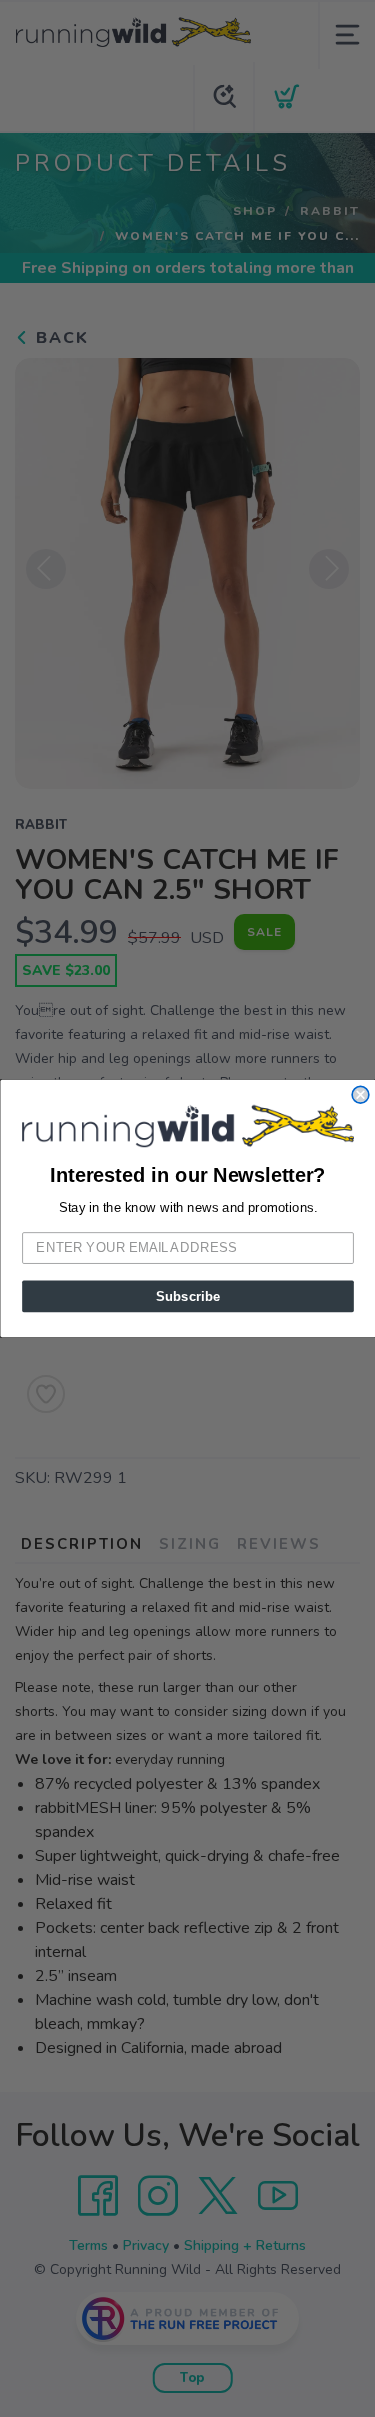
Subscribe (187, 1296)
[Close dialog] (360, 1095)
